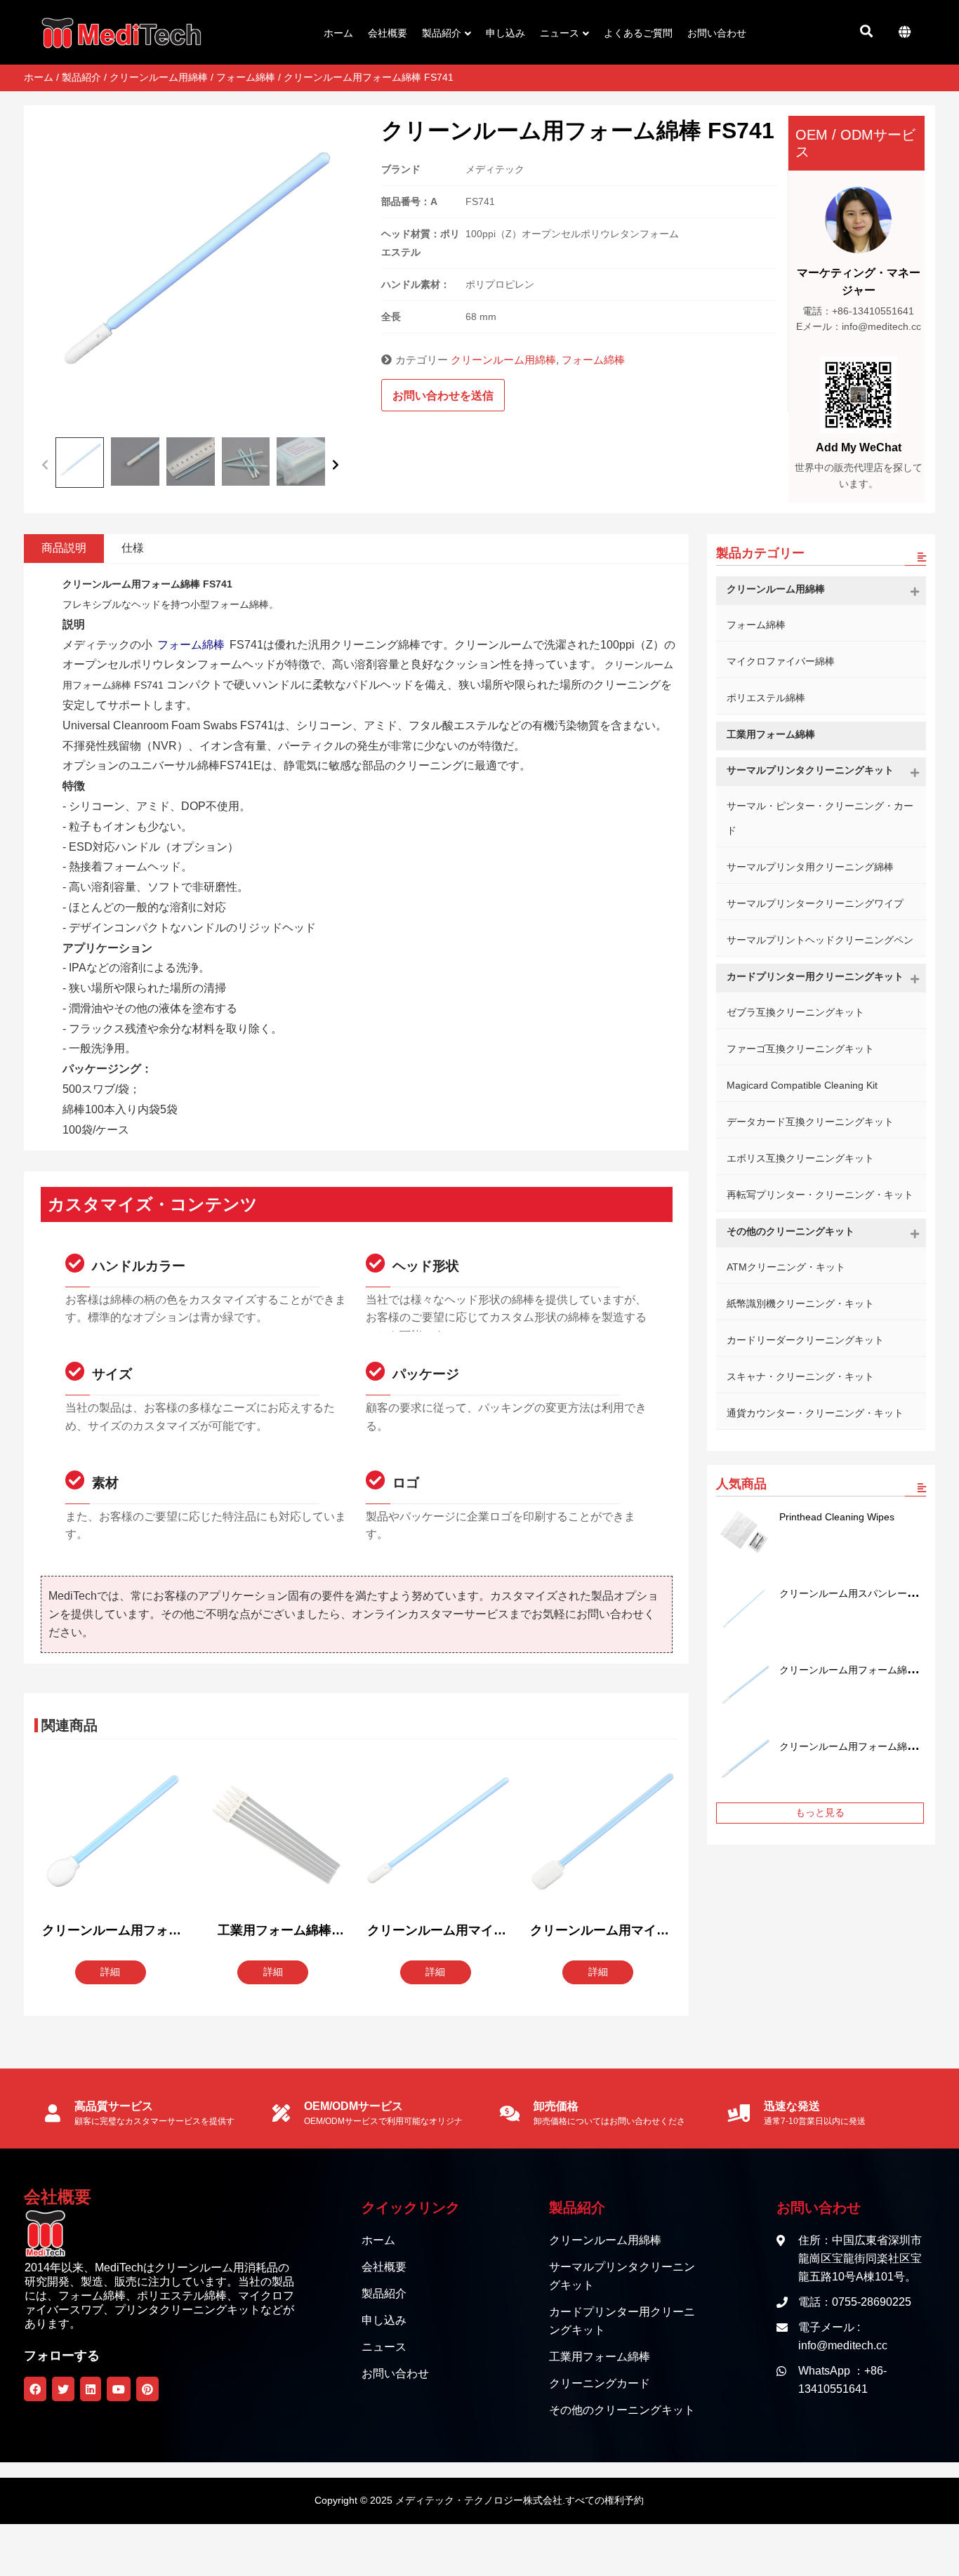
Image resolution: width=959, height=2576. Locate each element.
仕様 (133, 548)
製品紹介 (81, 77)
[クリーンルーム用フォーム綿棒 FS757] (744, 1686)
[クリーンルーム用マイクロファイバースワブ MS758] (437, 1835)
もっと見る (820, 1812)
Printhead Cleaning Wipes (837, 1517)
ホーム (39, 77)
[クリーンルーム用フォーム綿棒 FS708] (112, 1835)
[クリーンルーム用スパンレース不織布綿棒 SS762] (744, 1609)
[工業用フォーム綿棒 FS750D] (275, 1835)
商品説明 (64, 548)
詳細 (110, 1972)
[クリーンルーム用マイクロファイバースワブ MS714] (600, 1835)
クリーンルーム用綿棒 (159, 77)
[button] (45, 463)
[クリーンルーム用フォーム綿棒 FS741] (744, 1762)
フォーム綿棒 (246, 77)
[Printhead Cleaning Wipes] (744, 1533)
